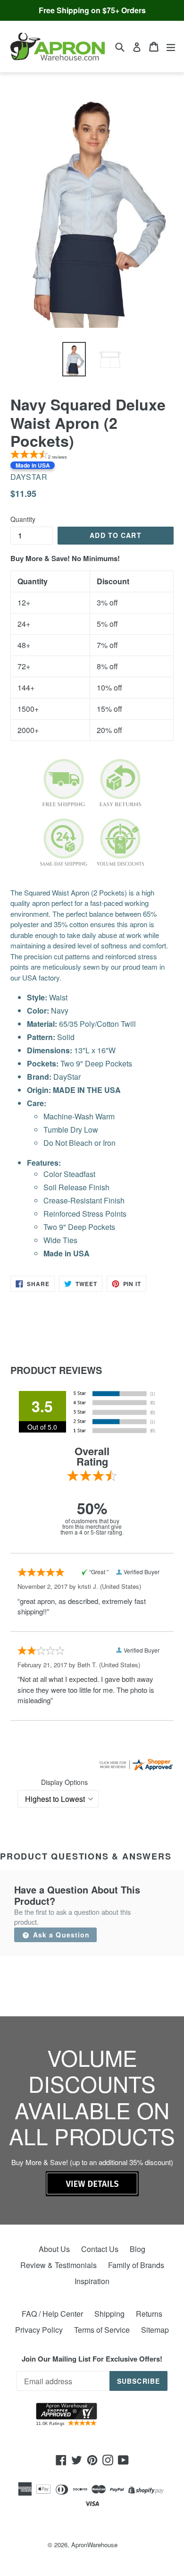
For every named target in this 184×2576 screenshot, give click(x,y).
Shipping (109, 2314)
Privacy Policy (39, 2330)
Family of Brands (136, 2265)
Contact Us (100, 2249)
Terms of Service (102, 2330)
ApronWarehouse (94, 2545)
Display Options (64, 1782)
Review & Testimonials (59, 2265)
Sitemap (155, 2330)
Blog (138, 2249)
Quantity (23, 519)
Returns (149, 2314)
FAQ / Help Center (52, 2314)
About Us (54, 2249)
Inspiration (92, 2281)
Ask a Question (60, 1935)
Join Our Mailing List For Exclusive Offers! (92, 2359)
